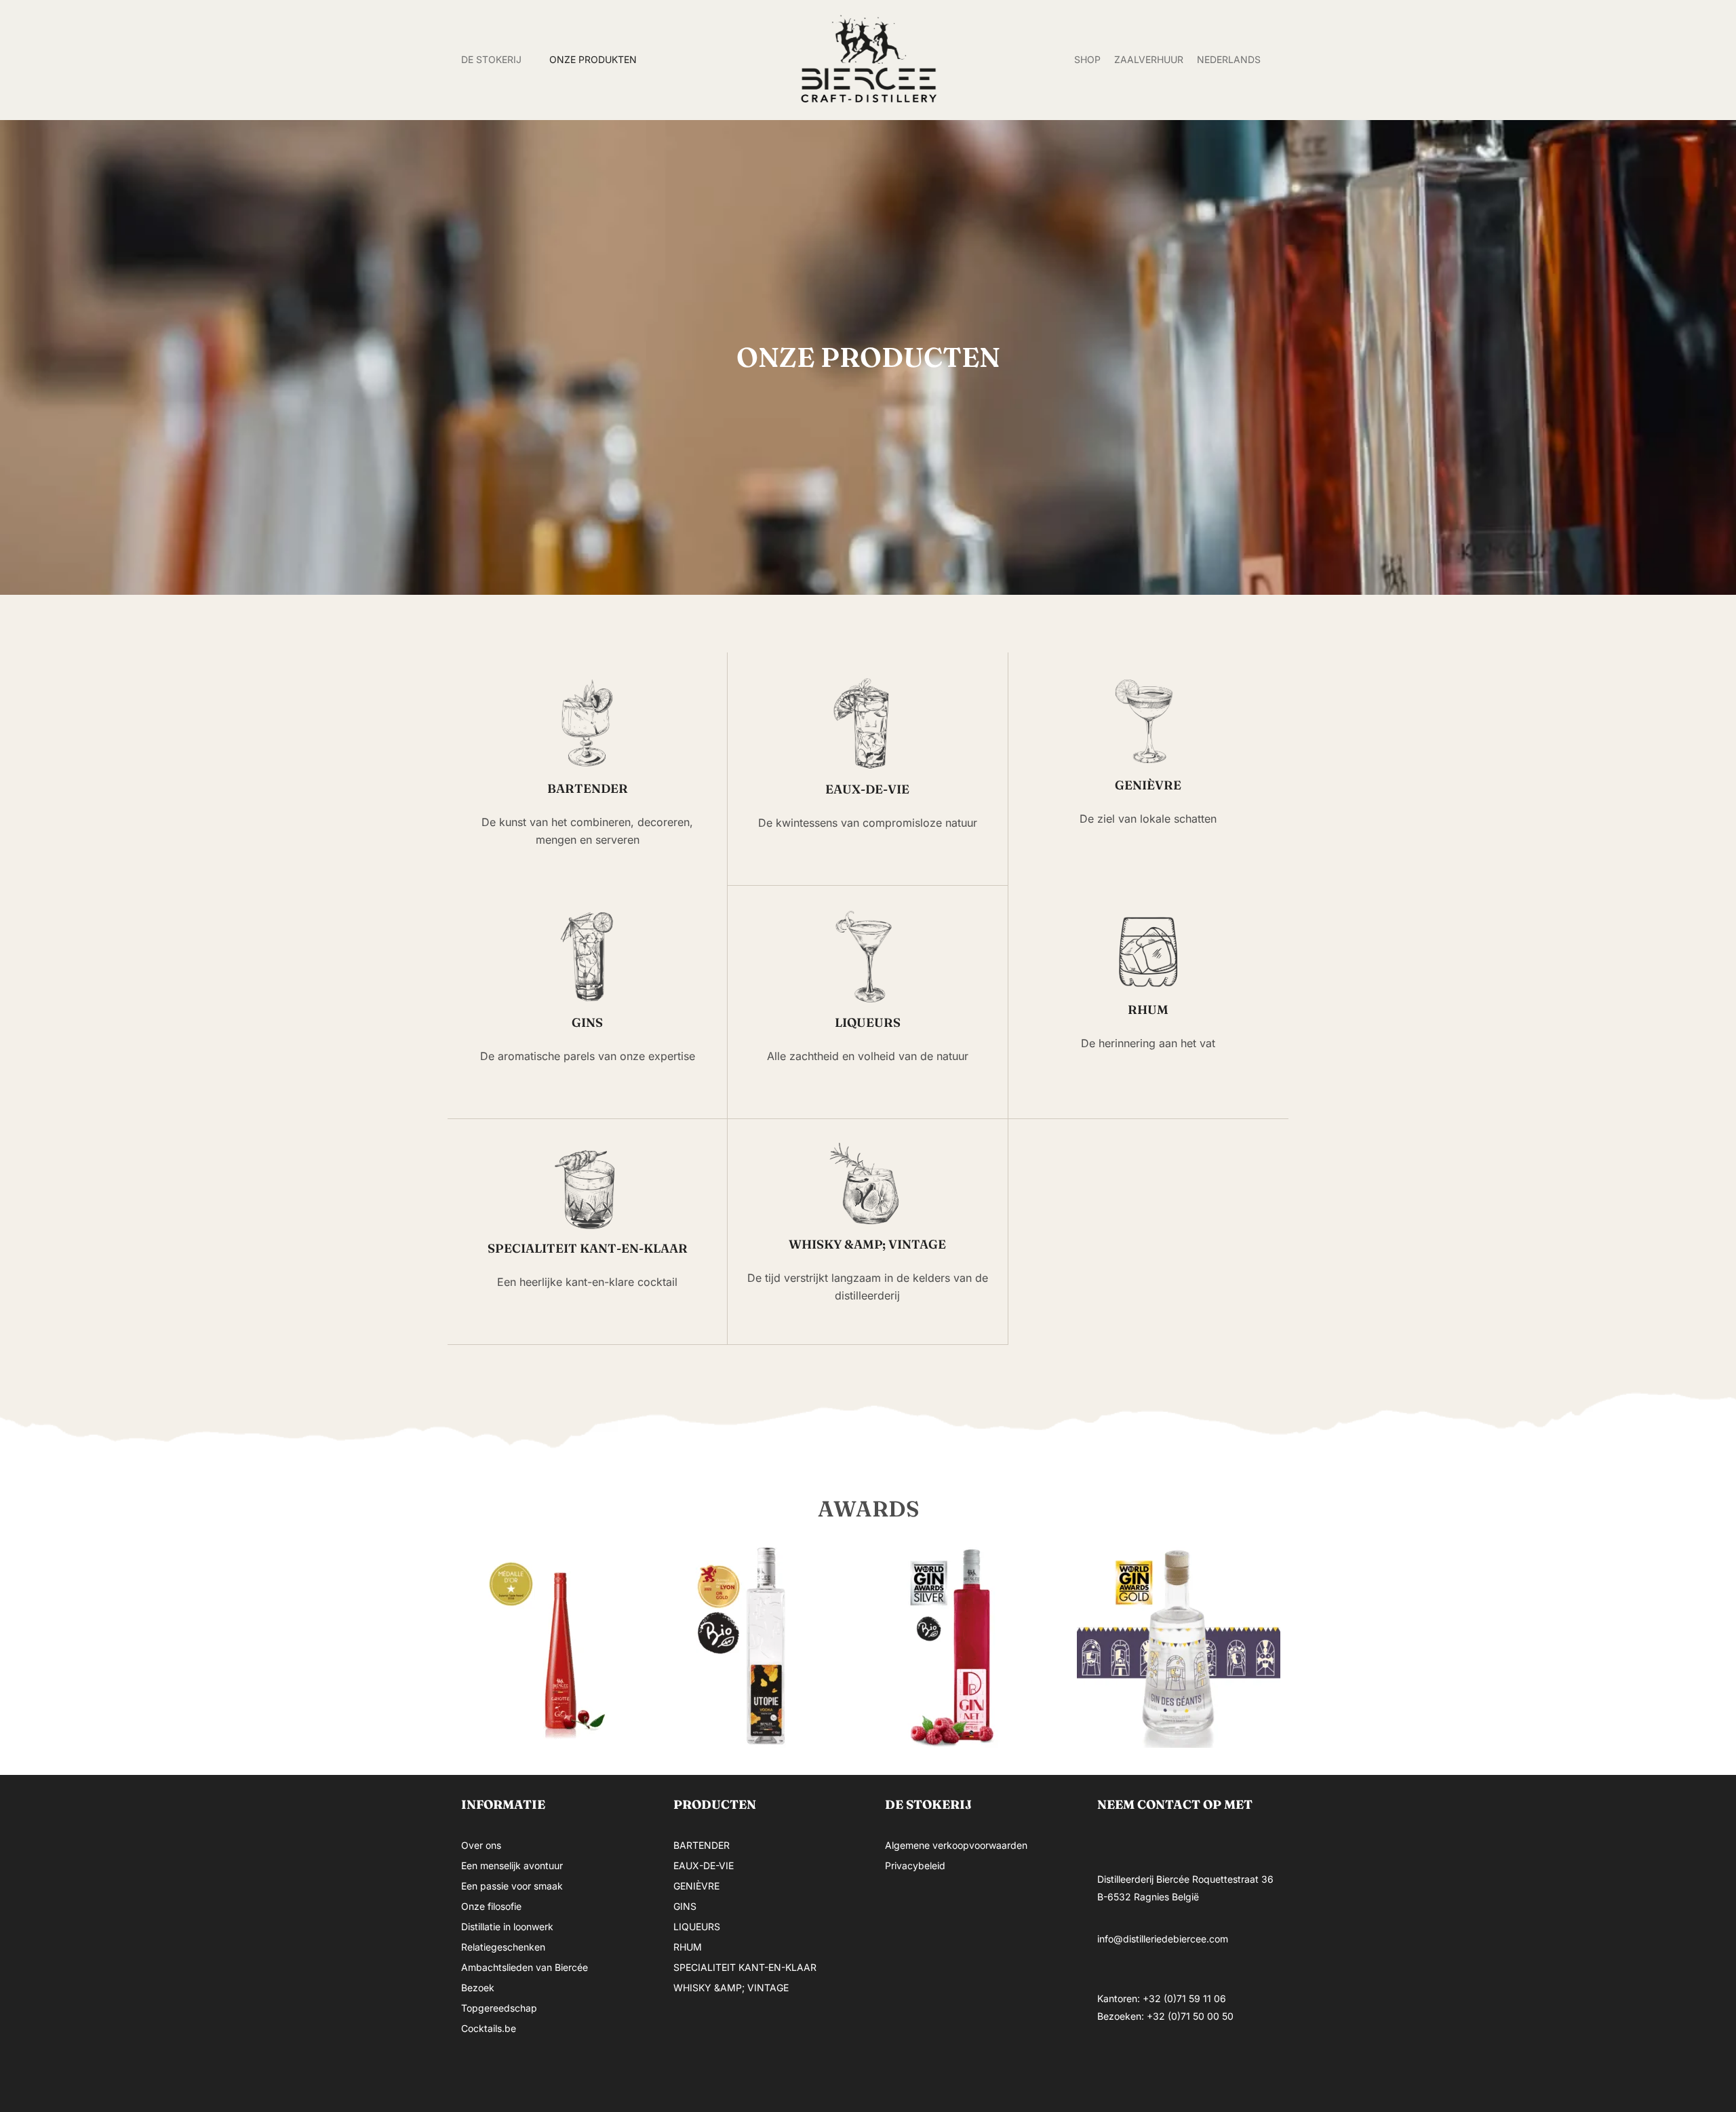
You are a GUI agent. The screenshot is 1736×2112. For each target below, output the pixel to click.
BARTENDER (702, 1845)
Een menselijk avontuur (512, 1865)
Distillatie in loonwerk (507, 1927)
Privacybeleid (915, 1865)
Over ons (481, 1845)
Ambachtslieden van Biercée (525, 1967)
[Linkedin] (1196, 2067)
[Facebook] (1114, 2067)
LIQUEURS (697, 1927)
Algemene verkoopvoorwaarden (956, 1845)
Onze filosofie (491, 1906)
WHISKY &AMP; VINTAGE (731, 1988)
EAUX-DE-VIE (704, 1865)
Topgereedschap (499, 2008)
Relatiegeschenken (503, 1947)
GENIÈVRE (696, 1886)
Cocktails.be (489, 2028)
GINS (685, 1906)
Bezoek (478, 1988)
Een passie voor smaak (512, 1886)
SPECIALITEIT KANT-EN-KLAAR (745, 1967)
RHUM (688, 1947)
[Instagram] (1155, 2067)
